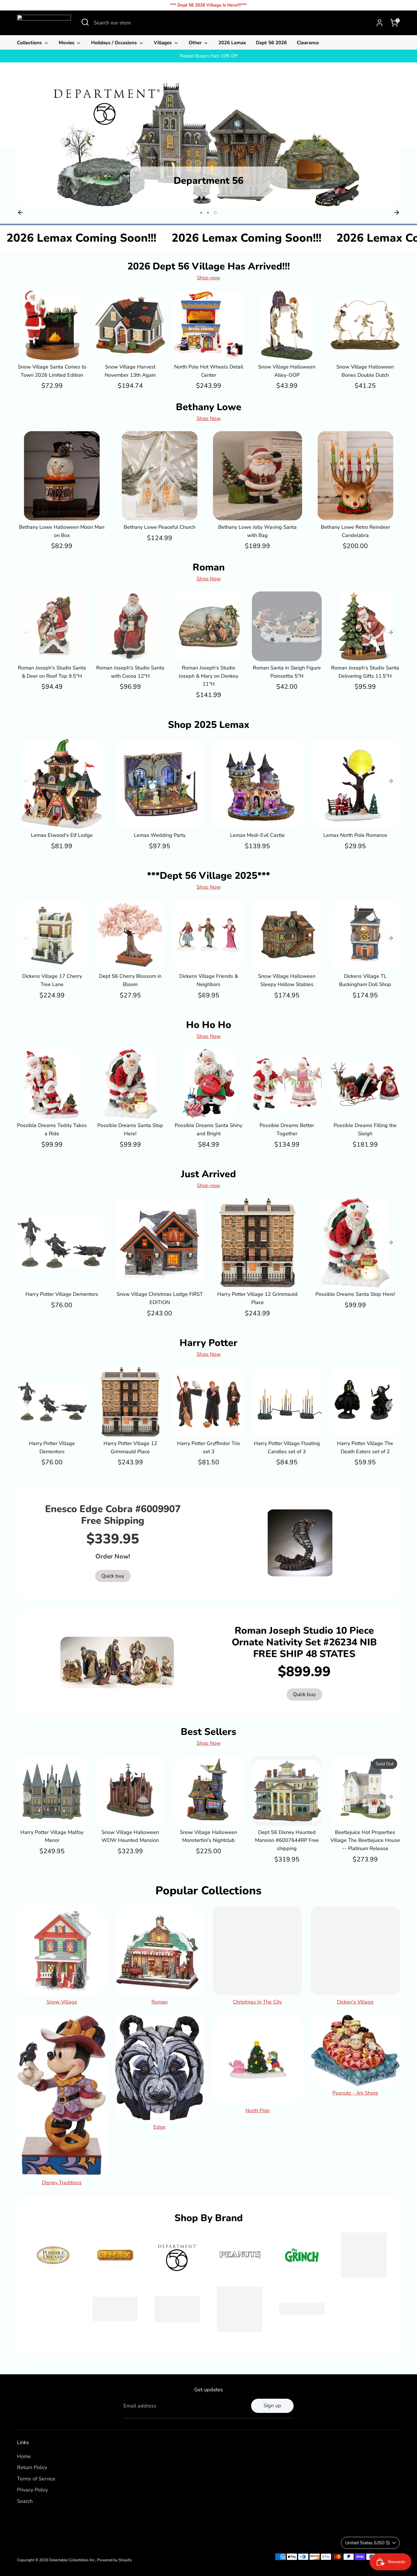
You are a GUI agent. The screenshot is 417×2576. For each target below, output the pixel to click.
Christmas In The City (257, 2002)
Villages (163, 43)
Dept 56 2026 (271, 43)
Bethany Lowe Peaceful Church (160, 527)
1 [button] (202, 213)
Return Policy (32, 2467)
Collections (30, 43)
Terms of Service (36, 2479)
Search (25, 2501)
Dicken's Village (355, 2002)
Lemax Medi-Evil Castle (257, 835)
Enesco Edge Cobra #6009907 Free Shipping (113, 1515)
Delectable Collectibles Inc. (72, 2560)
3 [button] (216, 213)
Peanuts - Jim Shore (355, 2093)
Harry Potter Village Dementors (62, 1294)
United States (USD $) (367, 2543)
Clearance (308, 43)
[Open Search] (85, 22)
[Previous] (20, 212)
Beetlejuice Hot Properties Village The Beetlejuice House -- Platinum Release (365, 1840)
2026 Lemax (232, 43)
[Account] (380, 23)
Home (24, 2456)
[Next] (397, 212)
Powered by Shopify (114, 2560)
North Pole (258, 2110)
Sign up (272, 2406)
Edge (160, 2127)
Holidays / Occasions (115, 43)
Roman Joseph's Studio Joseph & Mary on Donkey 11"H (208, 676)
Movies (67, 43)
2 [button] (209, 213)
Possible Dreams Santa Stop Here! (355, 1294)
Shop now (208, 278)
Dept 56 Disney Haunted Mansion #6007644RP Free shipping (287, 1840)
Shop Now (209, 418)
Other (196, 43)
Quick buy (52, 350)
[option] (208, 143)
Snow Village (62, 2002)
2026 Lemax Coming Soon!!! (115, 238)
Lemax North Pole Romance (355, 835)
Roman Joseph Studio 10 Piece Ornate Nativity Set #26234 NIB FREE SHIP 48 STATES (304, 1642)
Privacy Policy (32, 2490)
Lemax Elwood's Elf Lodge (62, 835)
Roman (160, 2002)
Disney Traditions (62, 2183)
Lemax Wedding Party (160, 835)
